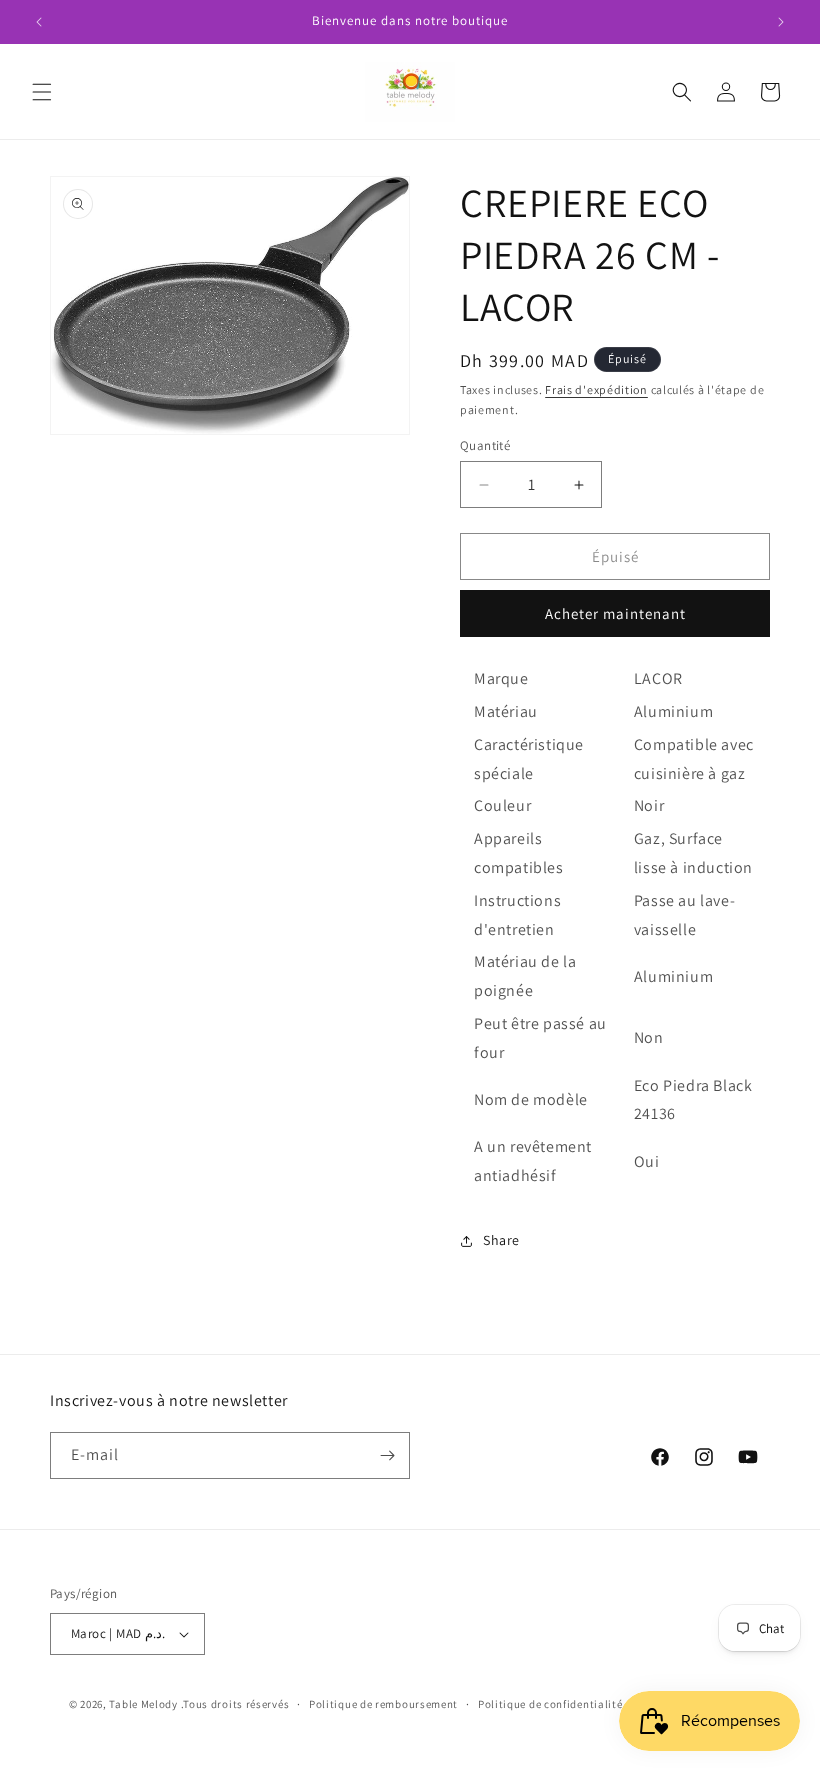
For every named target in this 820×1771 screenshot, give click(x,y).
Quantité (485, 445)
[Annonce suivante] (781, 22)
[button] (42, 92)
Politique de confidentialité (550, 1704)
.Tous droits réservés (235, 1704)
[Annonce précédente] (39, 22)
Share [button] (501, 1240)
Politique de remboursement (383, 1704)
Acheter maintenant (615, 613)
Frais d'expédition (596, 389)
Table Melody (143, 1704)
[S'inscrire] (387, 1455)
